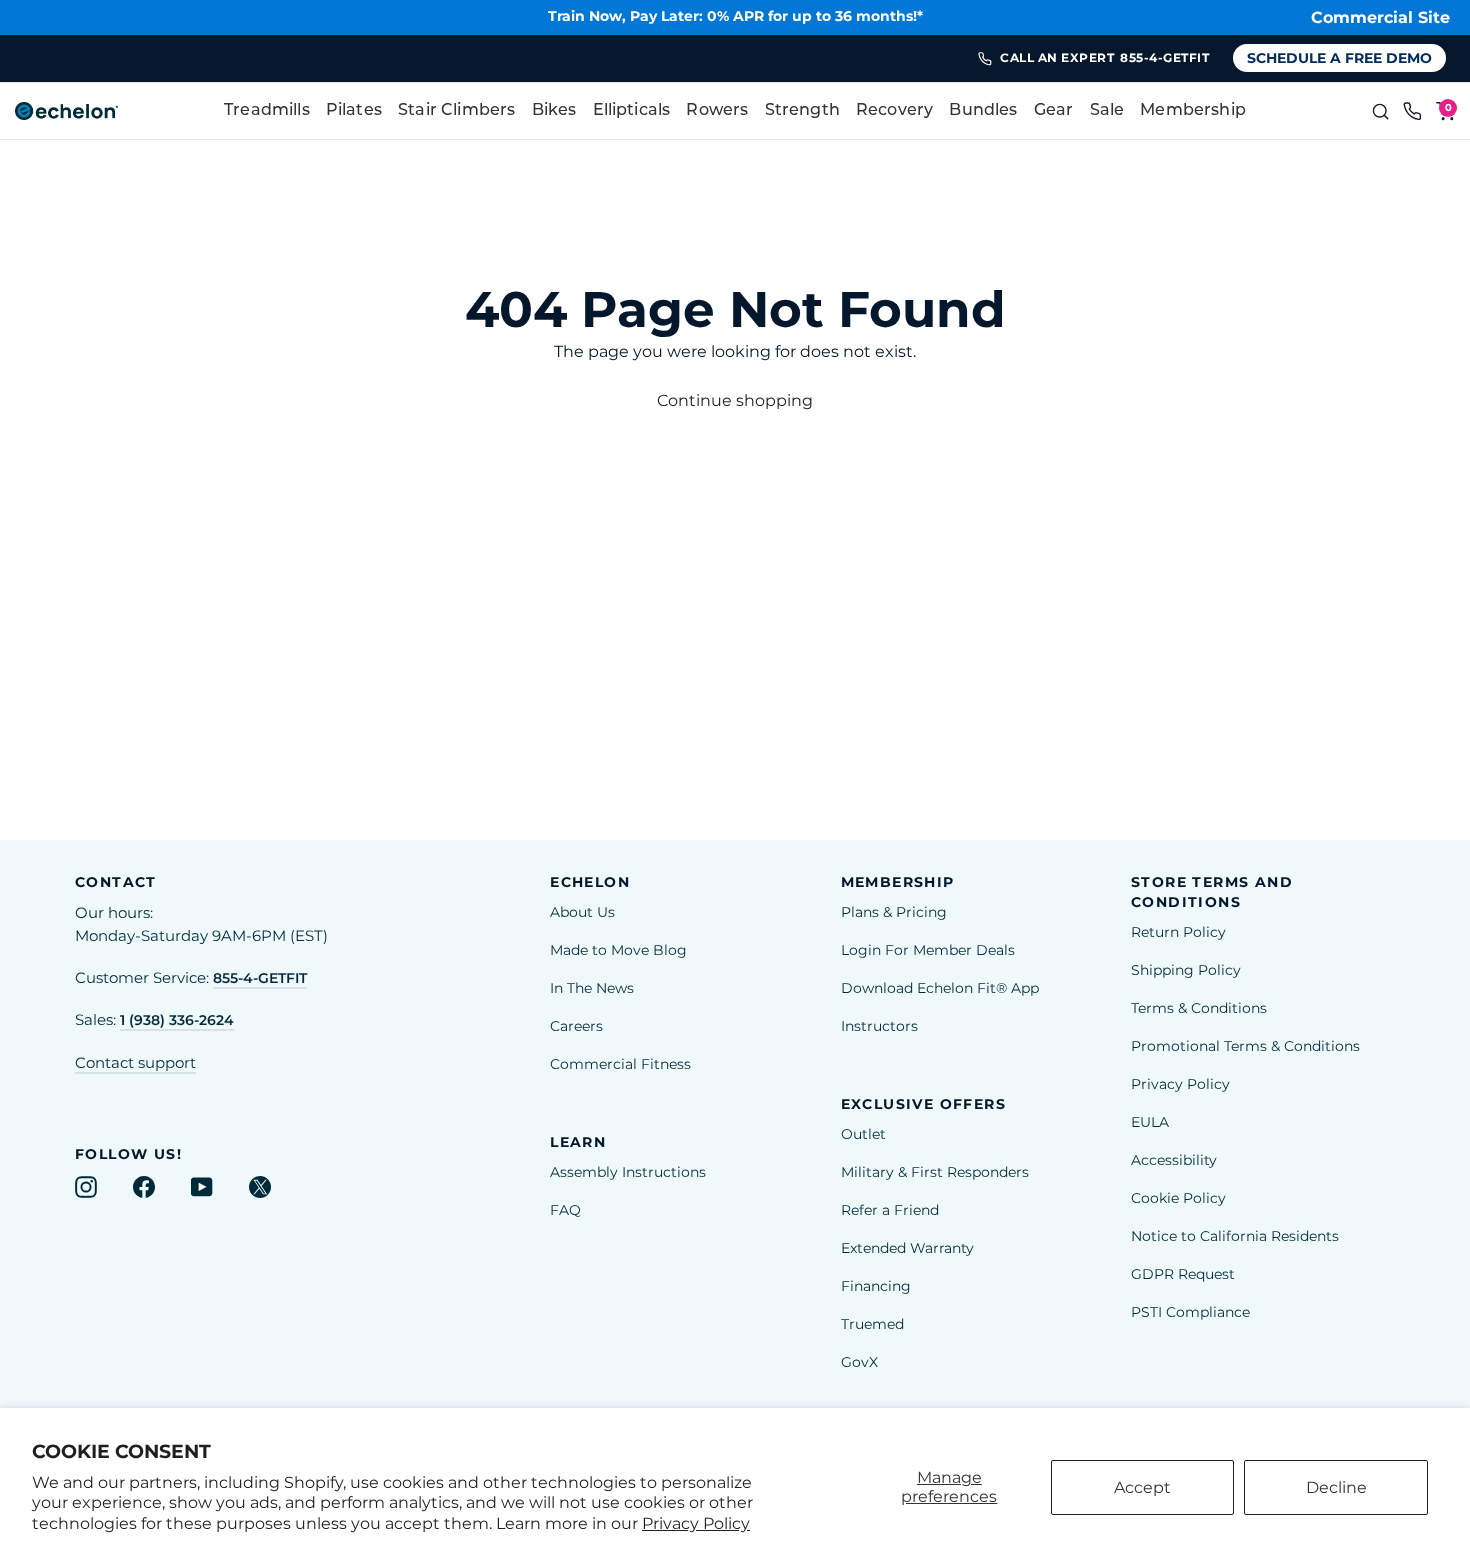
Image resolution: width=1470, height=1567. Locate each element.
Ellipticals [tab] (632, 111)
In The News (592, 988)
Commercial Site (1380, 17)
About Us (582, 912)
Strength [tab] (802, 111)
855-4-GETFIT (260, 978)
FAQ (565, 1210)
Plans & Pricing (894, 912)
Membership (1193, 111)
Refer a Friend (890, 1210)
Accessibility (1174, 1160)
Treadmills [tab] (267, 111)
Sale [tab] (1107, 111)
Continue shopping (735, 400)
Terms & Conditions (1199, 1008)
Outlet (863, 1134)
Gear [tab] (1054, 111)
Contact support (135, 1063)
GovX (859, 1362)
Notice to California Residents (1235, 1236)
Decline (1336, 1487)
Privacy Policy (696, 1523)
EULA (1150, 1122)
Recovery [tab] (894, 111)
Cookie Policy (1178, 1198)
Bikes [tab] (554, 111)
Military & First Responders (935, 1172)
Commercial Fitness (620, 1064)
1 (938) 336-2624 (177, 1020)
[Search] (1380, 111)
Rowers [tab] (717, 111)
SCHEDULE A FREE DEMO (1339, 58)
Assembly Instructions (628, 1172)
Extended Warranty (907, 1248)
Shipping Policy (1186, 970)
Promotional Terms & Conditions (1245, 1046)
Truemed (872, 1324)
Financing (876, 1286)
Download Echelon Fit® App (940, 988)
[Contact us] (1413, 111)
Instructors (879, 1026)
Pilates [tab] (354, 111)
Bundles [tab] (983, 111)
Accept (1142, 1487)
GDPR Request (1183, 1274)
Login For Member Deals (928, 950)
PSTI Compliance (1190, 1312)
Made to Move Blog (618, 950)
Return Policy (1178, 932)
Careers (576, 1026)
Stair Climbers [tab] (456, 111)
